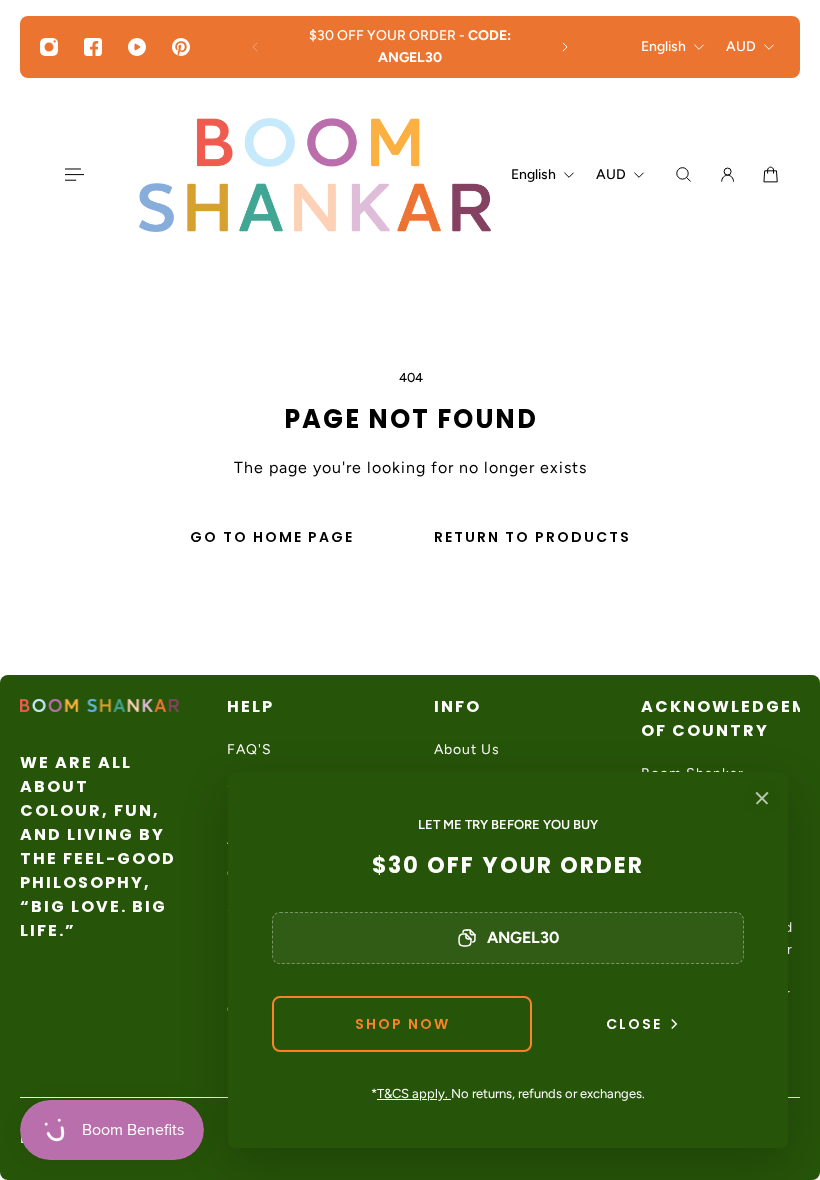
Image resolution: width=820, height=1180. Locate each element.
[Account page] (727, 174)
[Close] (762, 798)
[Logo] (315, 175)
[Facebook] (93, 47)
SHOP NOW (402, 1024)
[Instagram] (49, 47)
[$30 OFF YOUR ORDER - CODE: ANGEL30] (410, 47)
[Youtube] (137, 47)
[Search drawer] (683, 174)
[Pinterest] (181, 47)
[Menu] (73, 174)
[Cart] (770, 174)
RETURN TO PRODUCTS (532, 537)
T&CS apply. (414, 1093)
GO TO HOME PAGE (272, 537)
